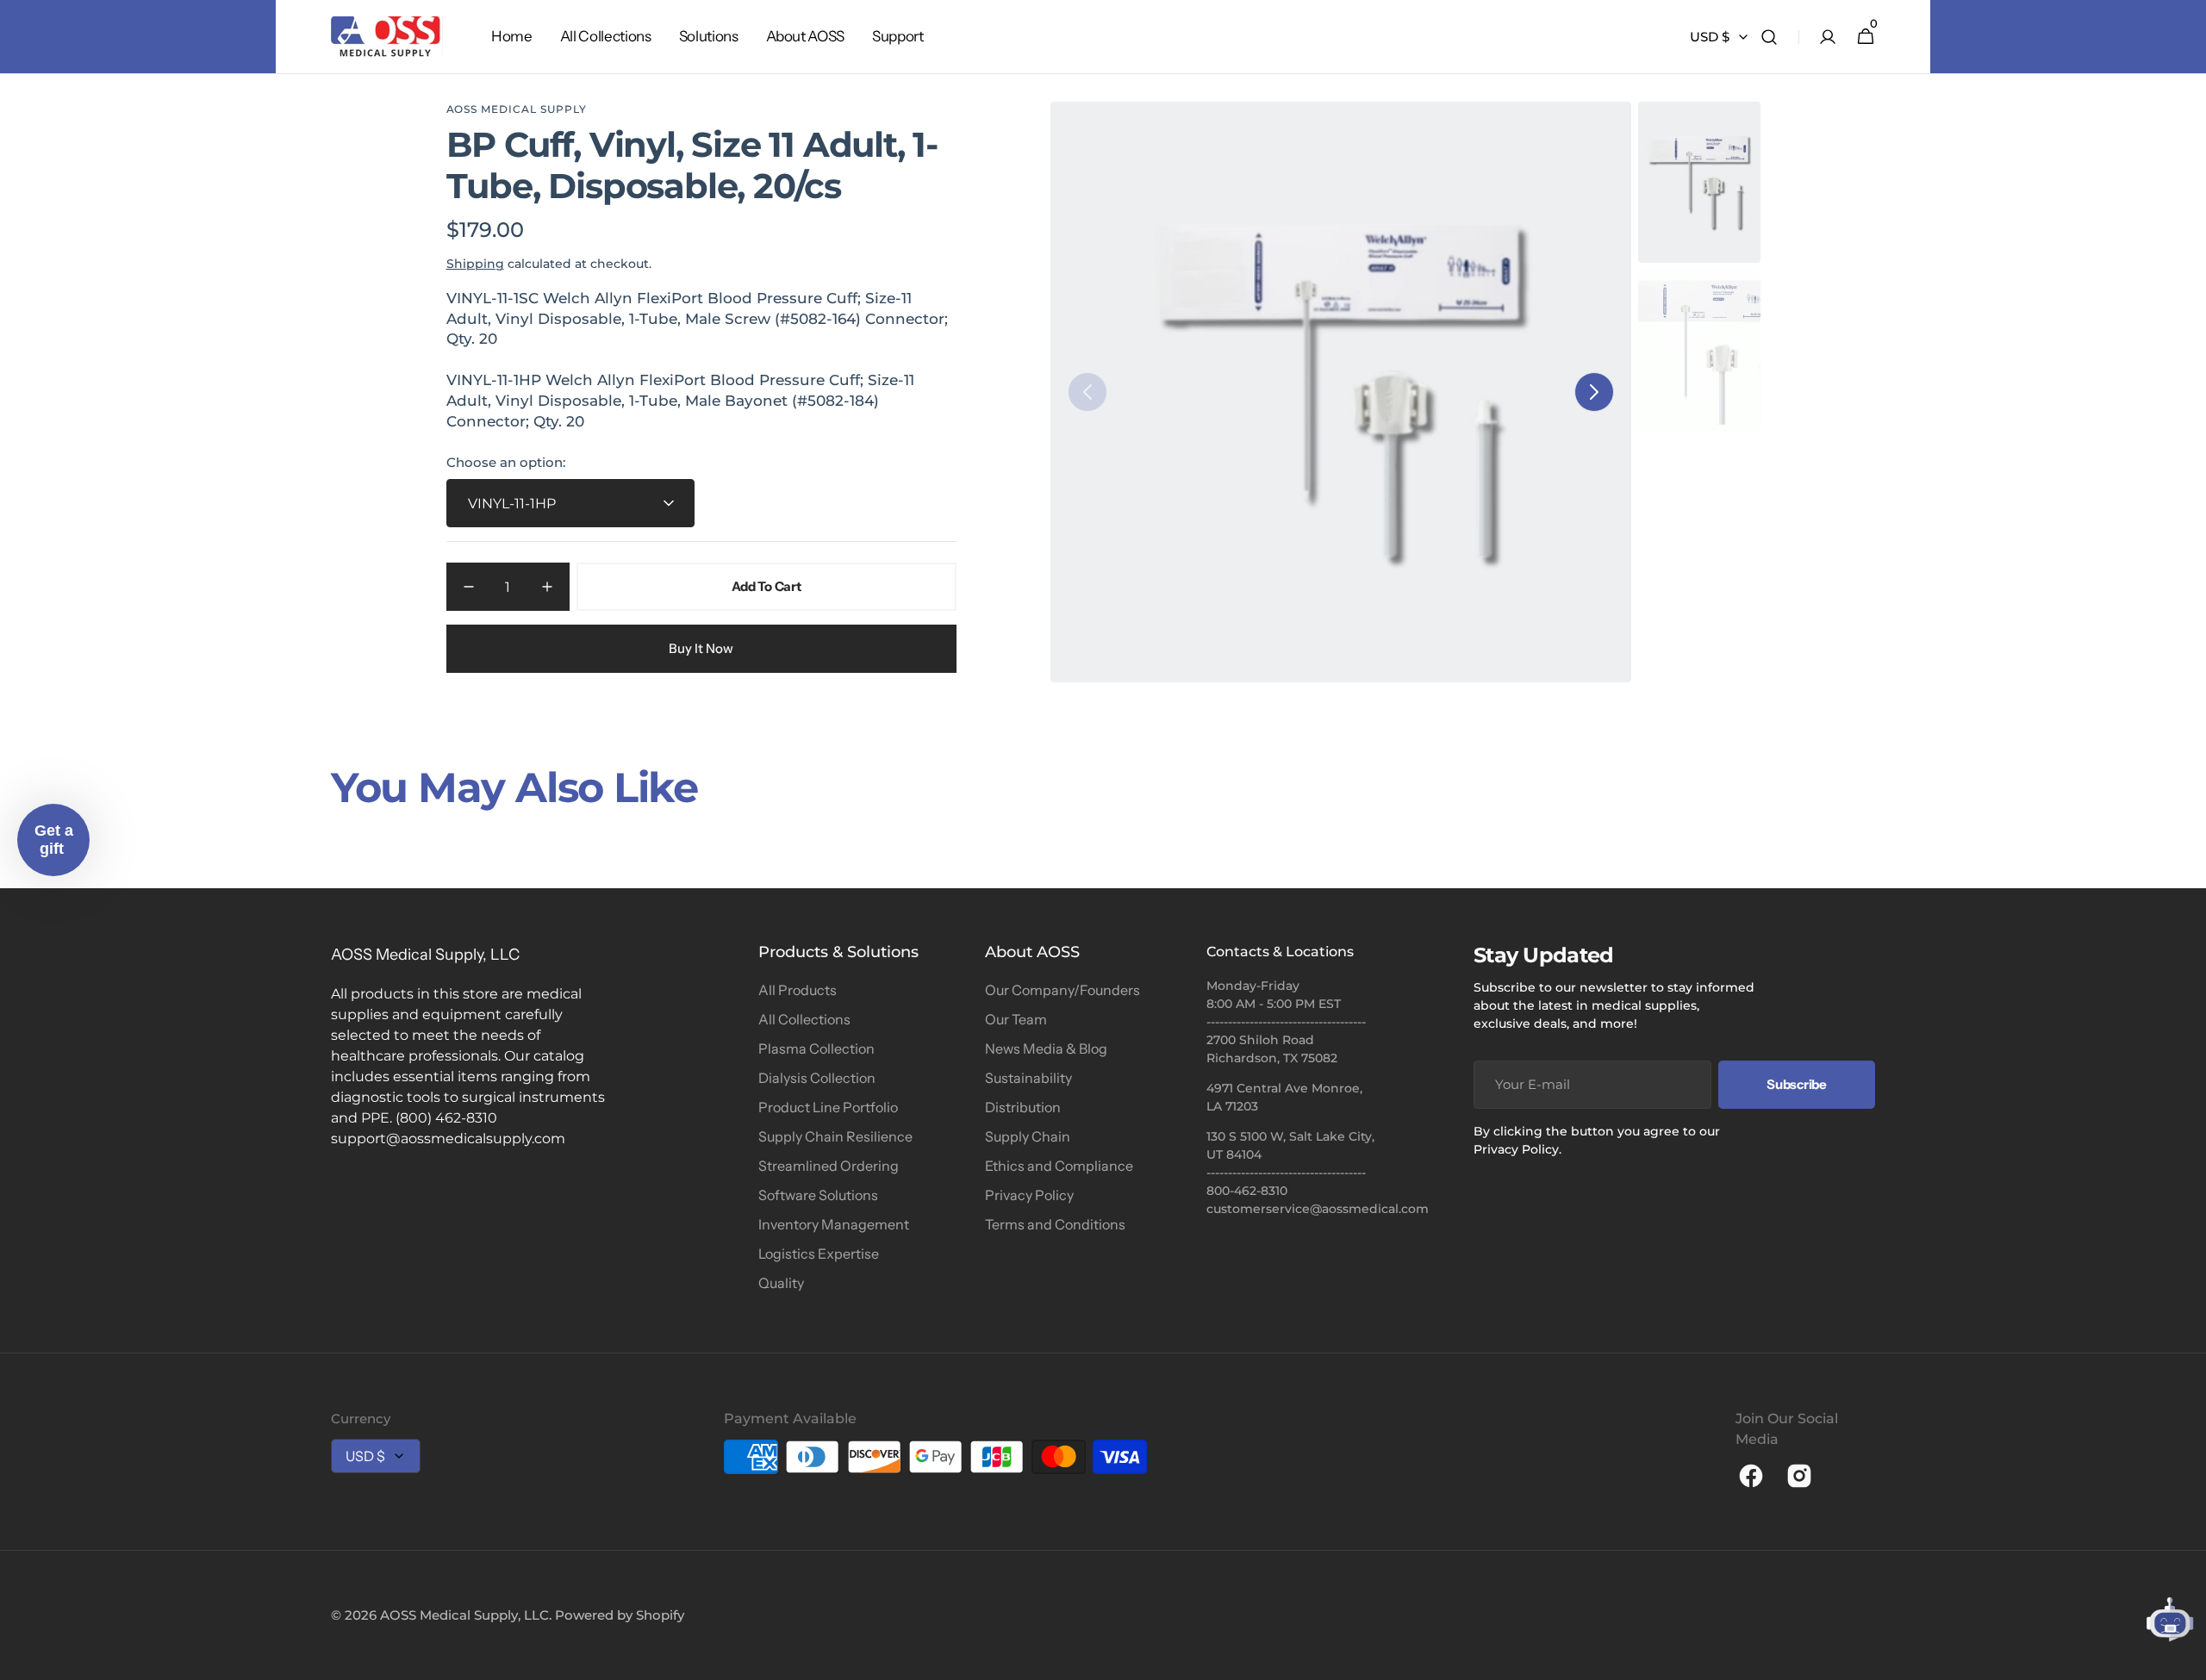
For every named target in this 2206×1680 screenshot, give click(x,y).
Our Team (1016, 1019)
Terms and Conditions (1055, 1224)
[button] (1769, 37)
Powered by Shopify (620, 1615)
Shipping (475, 264)
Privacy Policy (1029, 1195)
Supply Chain (1028, 1136)
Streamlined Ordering (829, 1166)
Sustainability (1028, 1078)
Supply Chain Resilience (835, 1136)
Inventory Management (834, 1224)
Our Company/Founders (1062, 990)
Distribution (1023, 1107)
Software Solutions (818, 1195)
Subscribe (1796, 1084)
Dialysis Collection (817, 1078)
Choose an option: (506, 462)
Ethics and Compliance (1059, 1166)
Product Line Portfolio (828, 1107)
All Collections (804, 1019)
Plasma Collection (816, 1048)
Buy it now (701, 648)
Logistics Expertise (819, 1254)
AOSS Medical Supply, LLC (464, 1615)
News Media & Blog (1046, 1048)
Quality (781, 1283)
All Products (798, 990)
